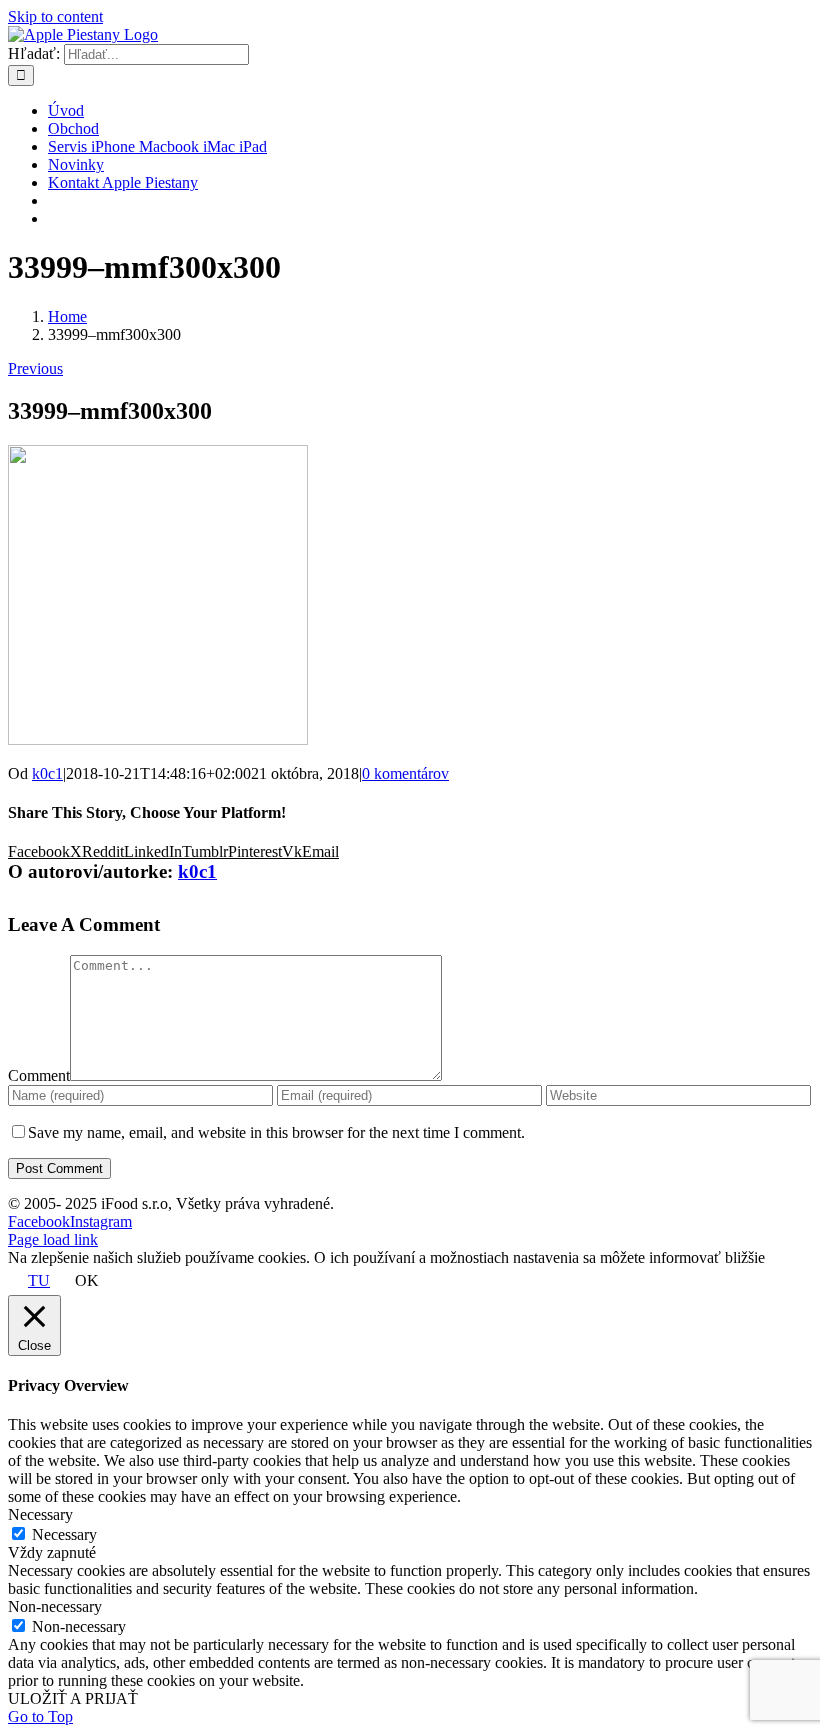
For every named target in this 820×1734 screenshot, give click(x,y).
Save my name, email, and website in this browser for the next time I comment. (276, 1132)
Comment (39, 1075)
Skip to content (55, 16)
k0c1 (47, 773)
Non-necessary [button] (55, 1606)
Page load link (53, 1239)
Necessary (64, 1534)
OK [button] (87, 1280)
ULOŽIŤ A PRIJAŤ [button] (73, 1698)
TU (39, 1280)
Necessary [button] (40, 1514)
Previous (35, 368)
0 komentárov (405, 773)
